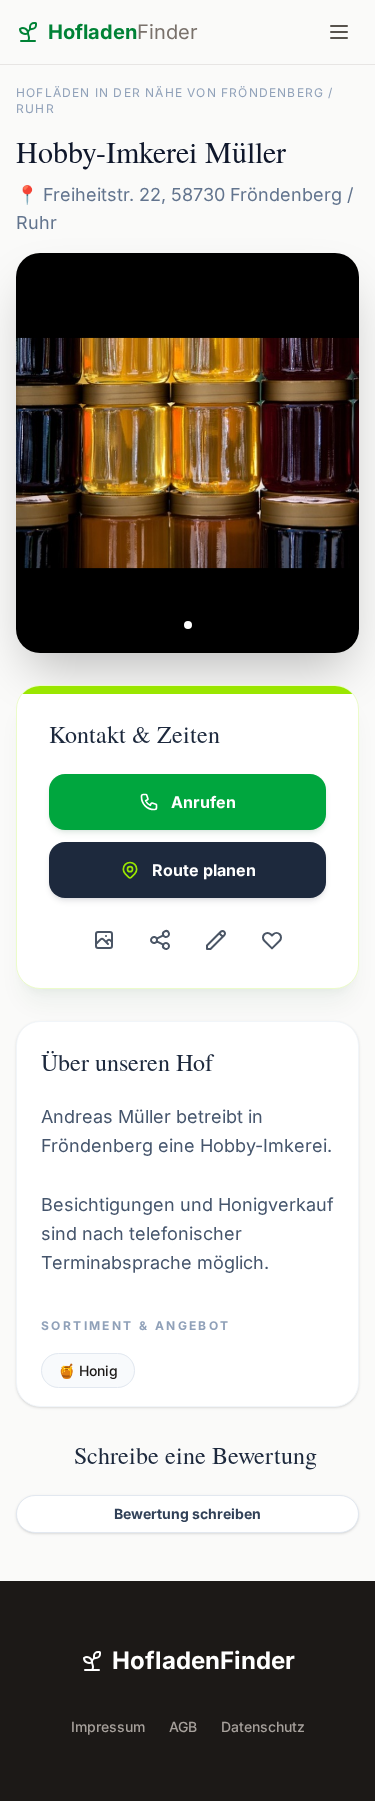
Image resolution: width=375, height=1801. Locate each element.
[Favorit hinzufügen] (272, 940)
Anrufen (203, 802)
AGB (183, 1726)
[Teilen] (160, 940)
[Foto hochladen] (104, 940)
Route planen (204, 870)
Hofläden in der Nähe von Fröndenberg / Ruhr (175, 100)
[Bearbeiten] (216, 940)
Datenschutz (263, 1726)
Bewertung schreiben (187, 1513)
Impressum (108, 1726)
